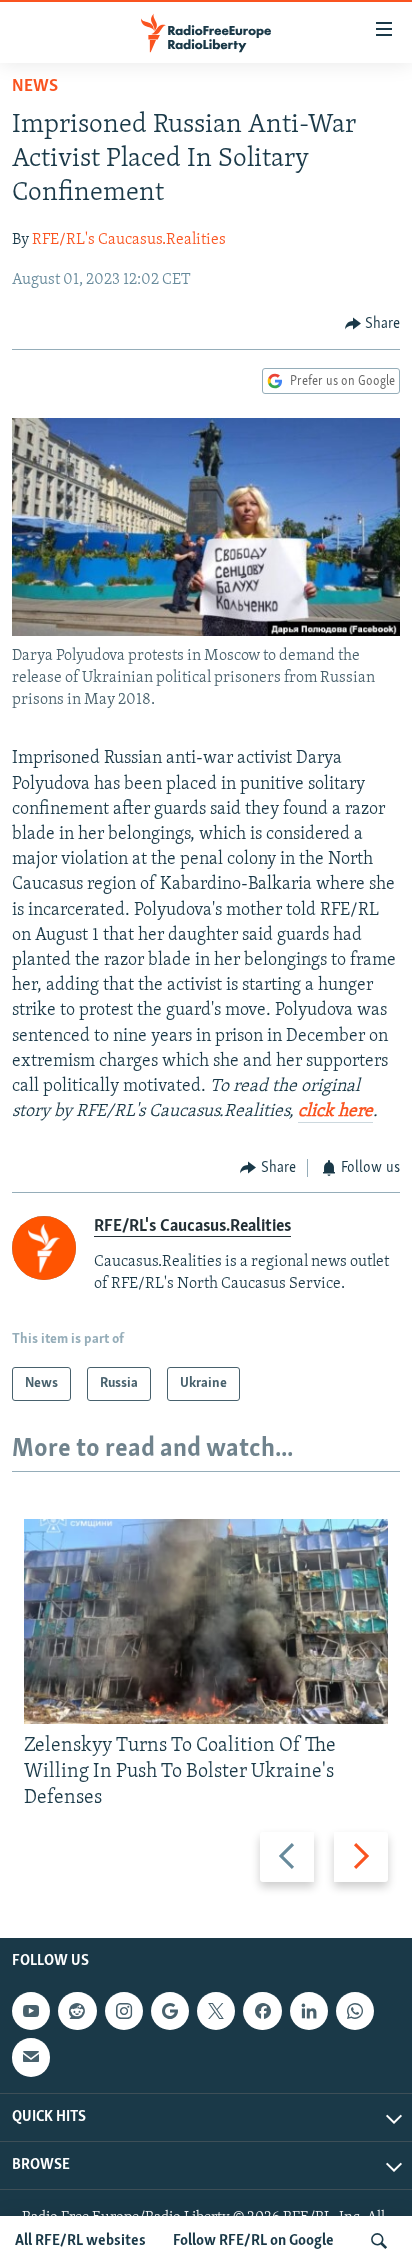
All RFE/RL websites (80, 2241)
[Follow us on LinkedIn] (309, 2011)
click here (335, 1112)
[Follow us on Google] (170, 2011)
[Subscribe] (31, 2057)
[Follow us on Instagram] (124, 2011)
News (35, 87)
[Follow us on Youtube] (31, 2011)
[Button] (373, 324)
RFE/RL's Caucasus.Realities (129, 240)
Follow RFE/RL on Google (253, 2241)
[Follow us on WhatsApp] (355, 2011)
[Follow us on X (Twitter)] (216, 2011)
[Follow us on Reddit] (77, 2011)
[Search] (379, 2241)
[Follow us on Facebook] (262, 2011)
